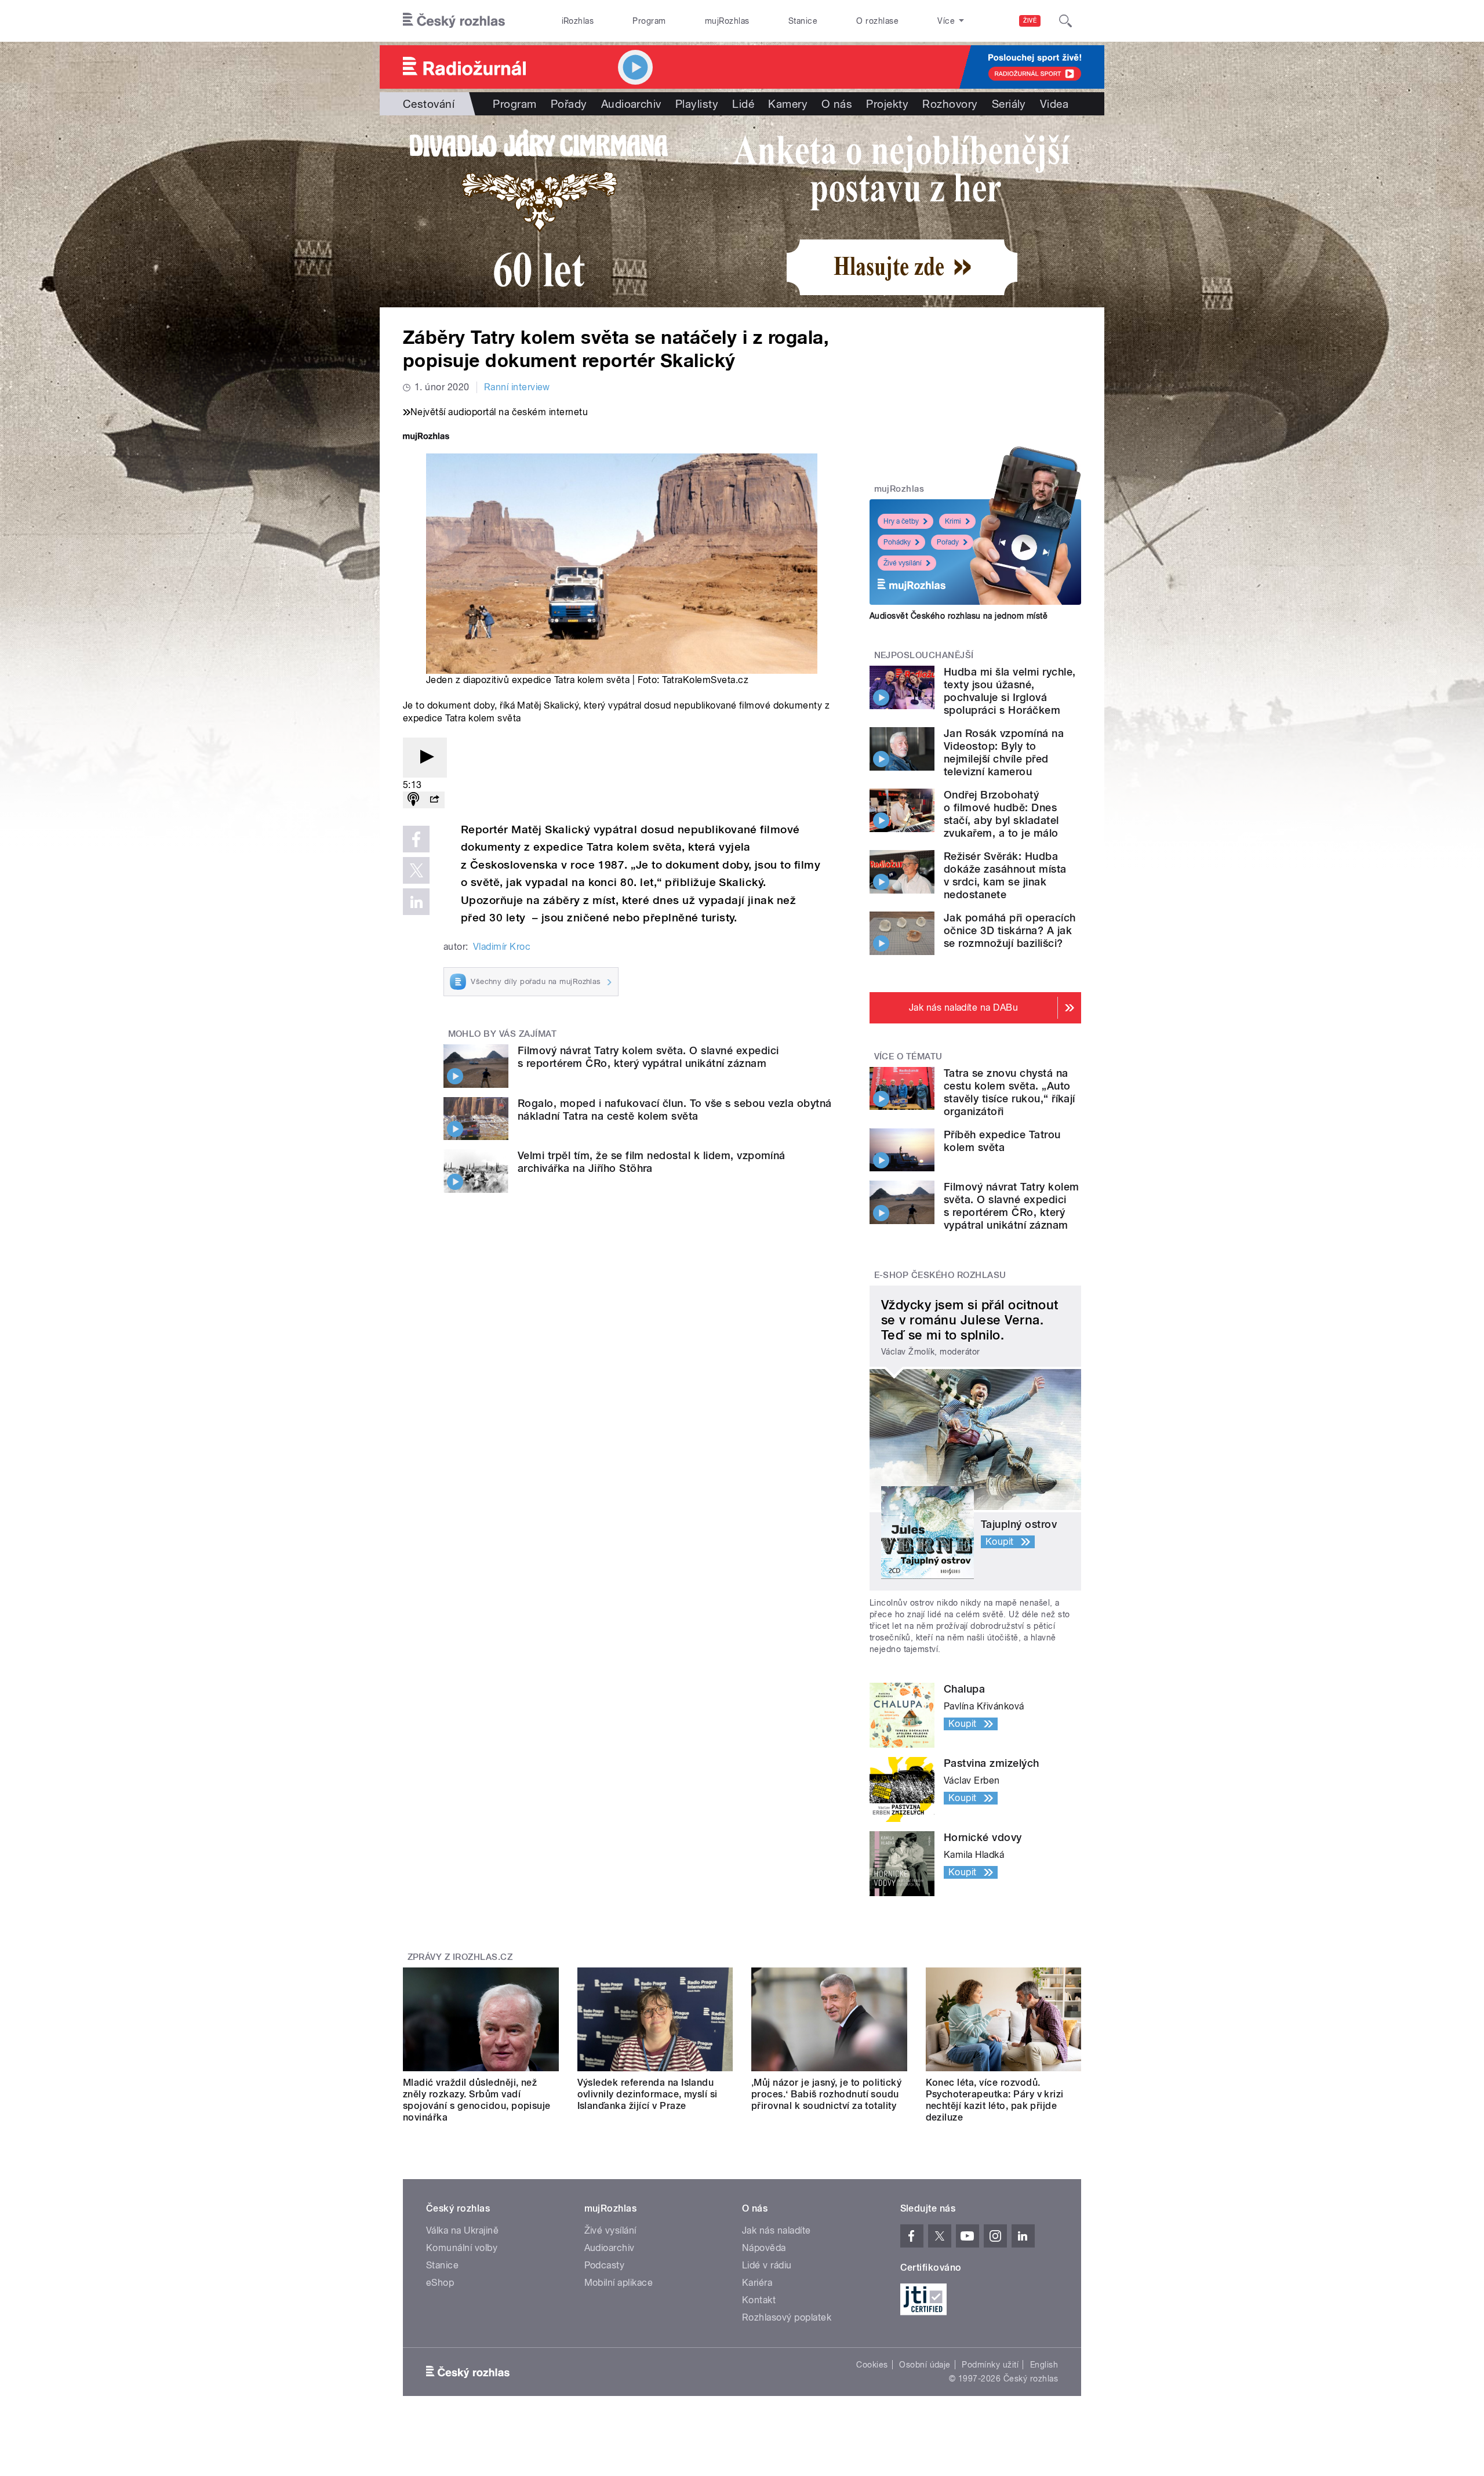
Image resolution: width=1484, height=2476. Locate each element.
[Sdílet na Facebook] (416, 839)
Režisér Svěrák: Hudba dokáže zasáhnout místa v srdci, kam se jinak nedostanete (1005, 875)
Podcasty (605, 2265)
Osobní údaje (925, 2365)
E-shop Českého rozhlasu (940, 1275)
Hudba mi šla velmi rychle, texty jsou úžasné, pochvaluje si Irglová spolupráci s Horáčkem (1010, 691)
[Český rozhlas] (454, 21)
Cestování (429, 104)
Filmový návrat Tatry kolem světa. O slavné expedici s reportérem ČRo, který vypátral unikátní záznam (648, 1057)
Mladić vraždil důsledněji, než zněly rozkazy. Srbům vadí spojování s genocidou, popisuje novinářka (477, 2100)
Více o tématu (908, 1057)
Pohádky (897, 542)
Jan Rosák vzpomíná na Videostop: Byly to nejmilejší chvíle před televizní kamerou (1004, 752)
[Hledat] (1065, 21)
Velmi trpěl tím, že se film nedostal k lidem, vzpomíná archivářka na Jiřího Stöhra (652, 1162)
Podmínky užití (990, 2365)
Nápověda (764, 2248)
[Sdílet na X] (416, 870)
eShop (440, 2283)
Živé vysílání (903, 563)
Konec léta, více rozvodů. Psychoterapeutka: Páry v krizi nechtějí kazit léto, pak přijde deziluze (995, 2100)
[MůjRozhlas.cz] (426, 438)
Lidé (743, 104)
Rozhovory (950, 104)
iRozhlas (578, 21)
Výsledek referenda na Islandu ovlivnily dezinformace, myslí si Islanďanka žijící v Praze (648, 2094)
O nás (837, 104)
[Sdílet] (434, 800)
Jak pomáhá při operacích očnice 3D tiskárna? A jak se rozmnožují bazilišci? (1010, 930)
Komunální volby (462, 2248)
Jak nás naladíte (776, 2230)
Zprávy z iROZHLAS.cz (460, 1957)
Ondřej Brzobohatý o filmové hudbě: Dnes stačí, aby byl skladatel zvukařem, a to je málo (1001, 814)
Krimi (953, 521)
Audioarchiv (631, 104)
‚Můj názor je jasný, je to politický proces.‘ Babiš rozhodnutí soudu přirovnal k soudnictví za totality (826, 2094)
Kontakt (759, 2300)
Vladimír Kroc (502, 947)
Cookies (872, 2365)
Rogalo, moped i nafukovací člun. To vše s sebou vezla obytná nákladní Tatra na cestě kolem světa (675, 1110)
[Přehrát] (425, 758)
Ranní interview (517, 387)
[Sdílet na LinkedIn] (416, 902)
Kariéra (757, 2283)
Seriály (1009, 104)
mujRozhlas (727, 21)
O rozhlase (877, 21)
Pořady (569, 104)
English (1044, 2365)
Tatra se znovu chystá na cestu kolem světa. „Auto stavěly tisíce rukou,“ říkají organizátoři (1010, 1092)
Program (649, 21)
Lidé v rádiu (767, 2265)
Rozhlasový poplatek (787, 2317)
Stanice (803, 21)
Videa (1054, 104)
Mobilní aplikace (619, 2283)
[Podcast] (413, 800)
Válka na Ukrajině (462, 2230)
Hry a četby (901, 521)
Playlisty (697, 104)
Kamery (788, 104)
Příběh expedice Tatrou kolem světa (1002, 1141)
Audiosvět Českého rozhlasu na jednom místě (959, 616)
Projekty (887, 104)
